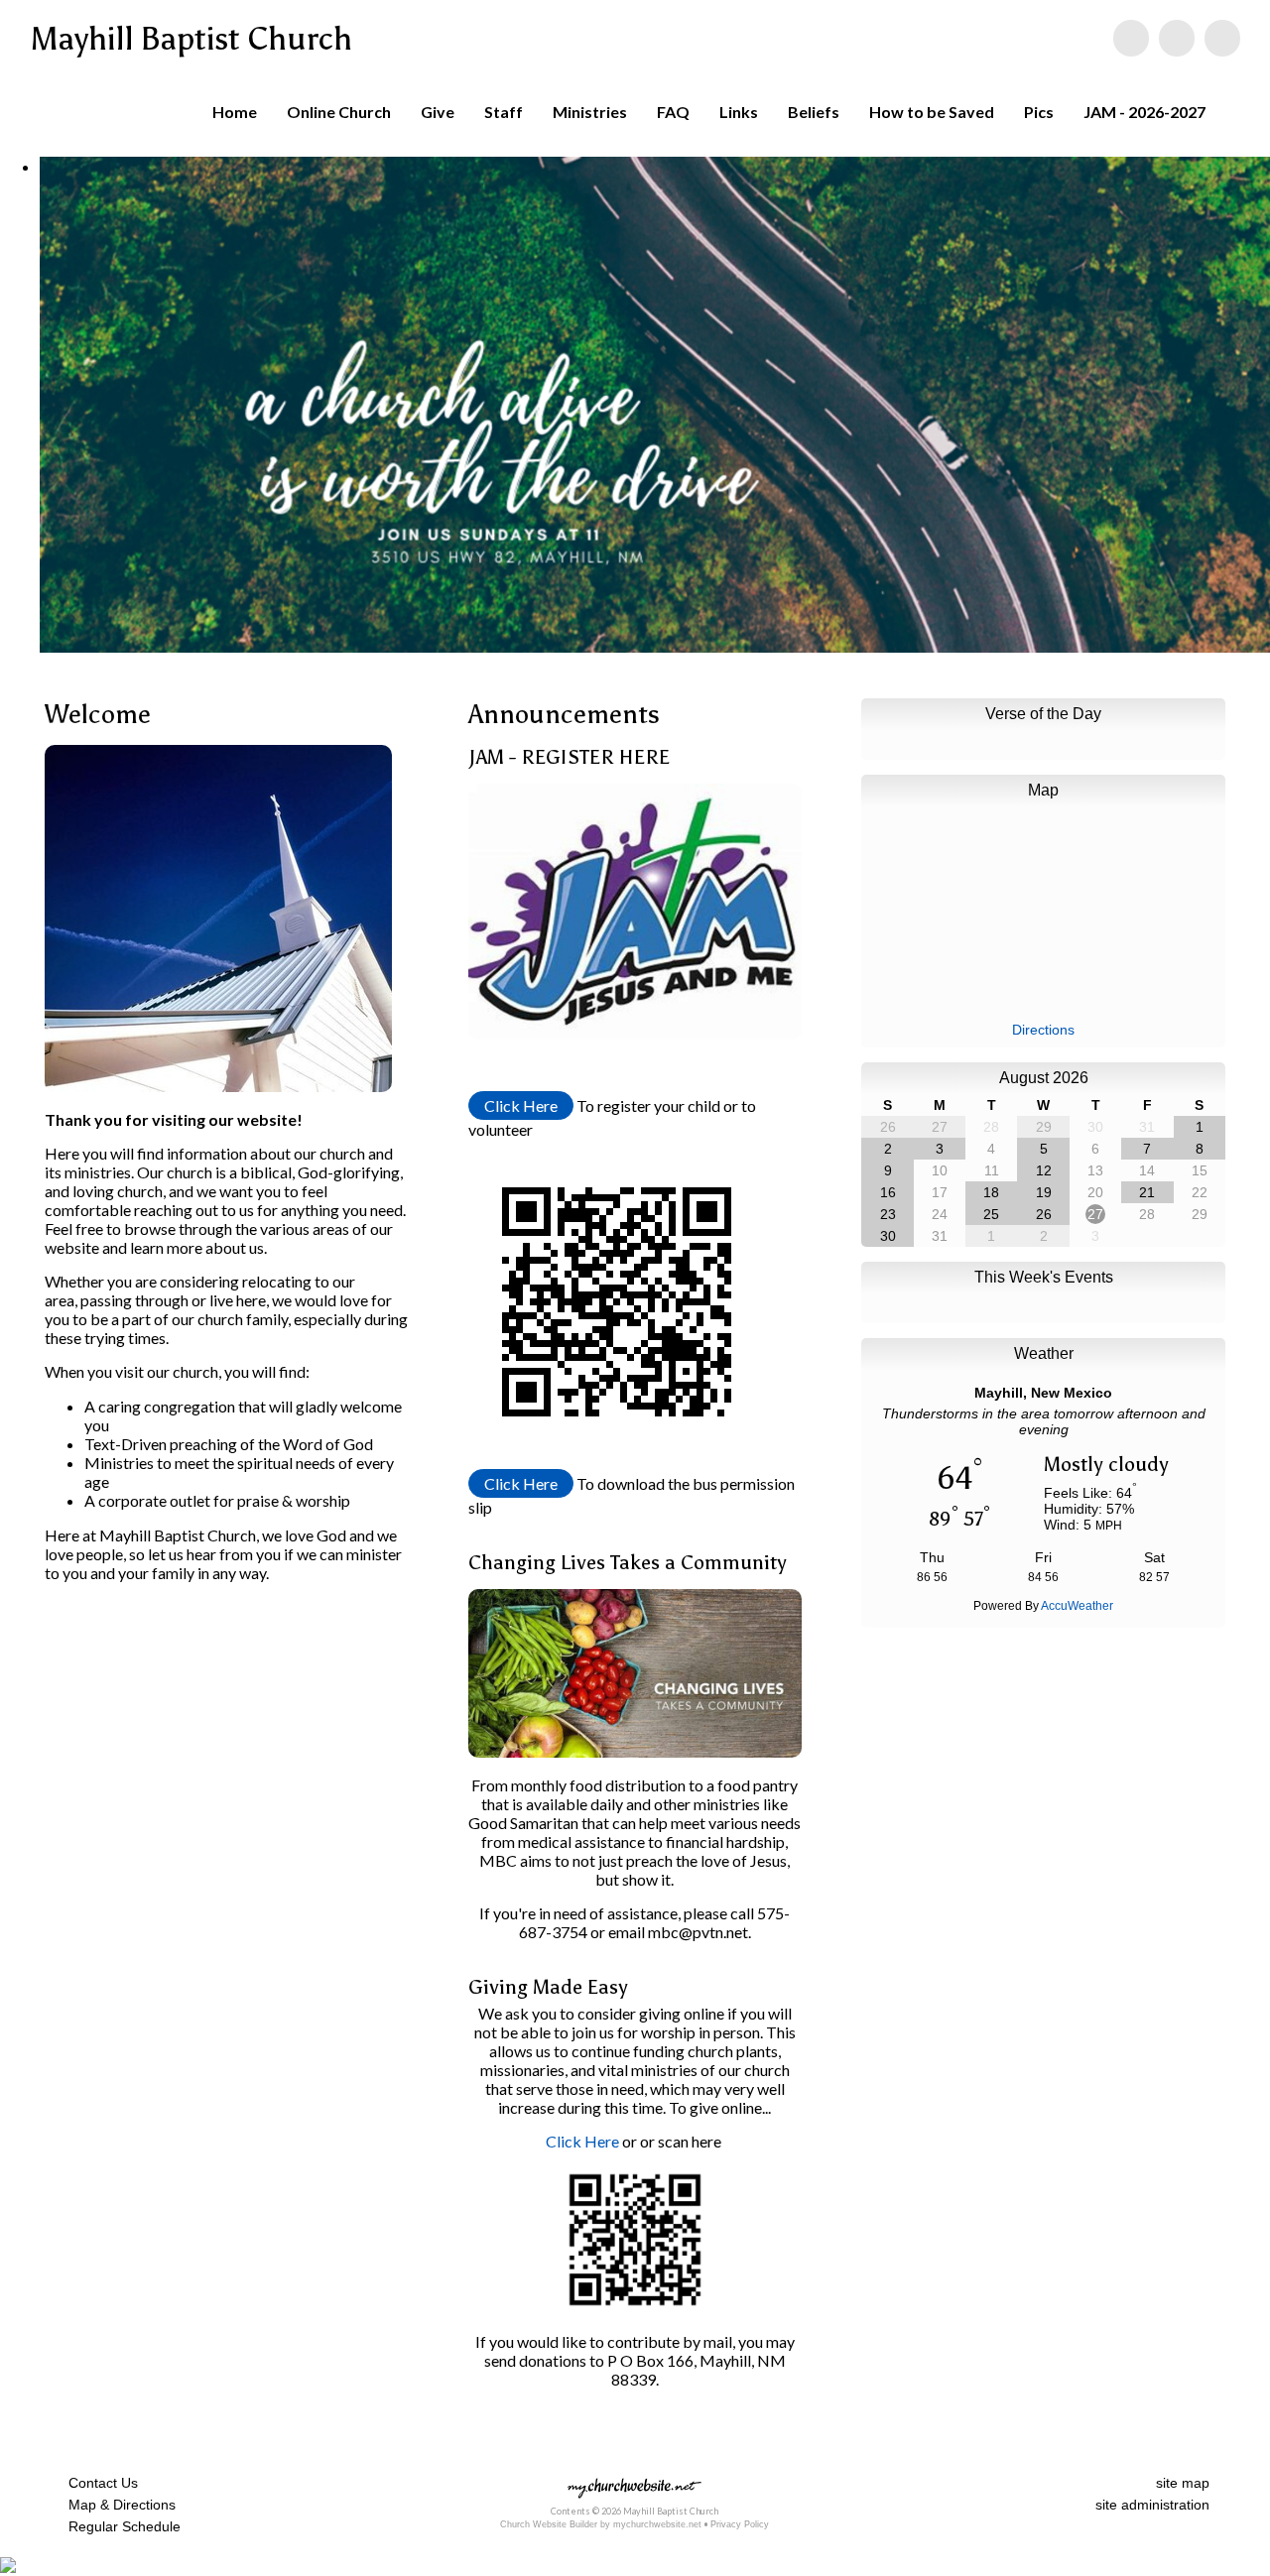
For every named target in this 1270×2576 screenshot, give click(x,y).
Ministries (590, 112)
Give (438, 112)
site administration (1152, 2505)
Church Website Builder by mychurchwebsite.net (601, 2524)
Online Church (339, 112)
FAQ (673, 112)
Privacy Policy (740, 2524)
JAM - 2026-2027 (1144, 112)
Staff (504, 112)
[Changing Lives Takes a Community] (635, 1751)
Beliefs (814, 112)
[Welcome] (218, 1101)
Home (235, 112)
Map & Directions (118, 2505)
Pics (1039, 112)
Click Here (521, 1105)
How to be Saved (932, 112)
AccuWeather (1077, 1606)
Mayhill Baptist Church (191, 39)
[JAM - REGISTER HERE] (635, 1033)
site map (1183, 2483)
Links (739, 112)
